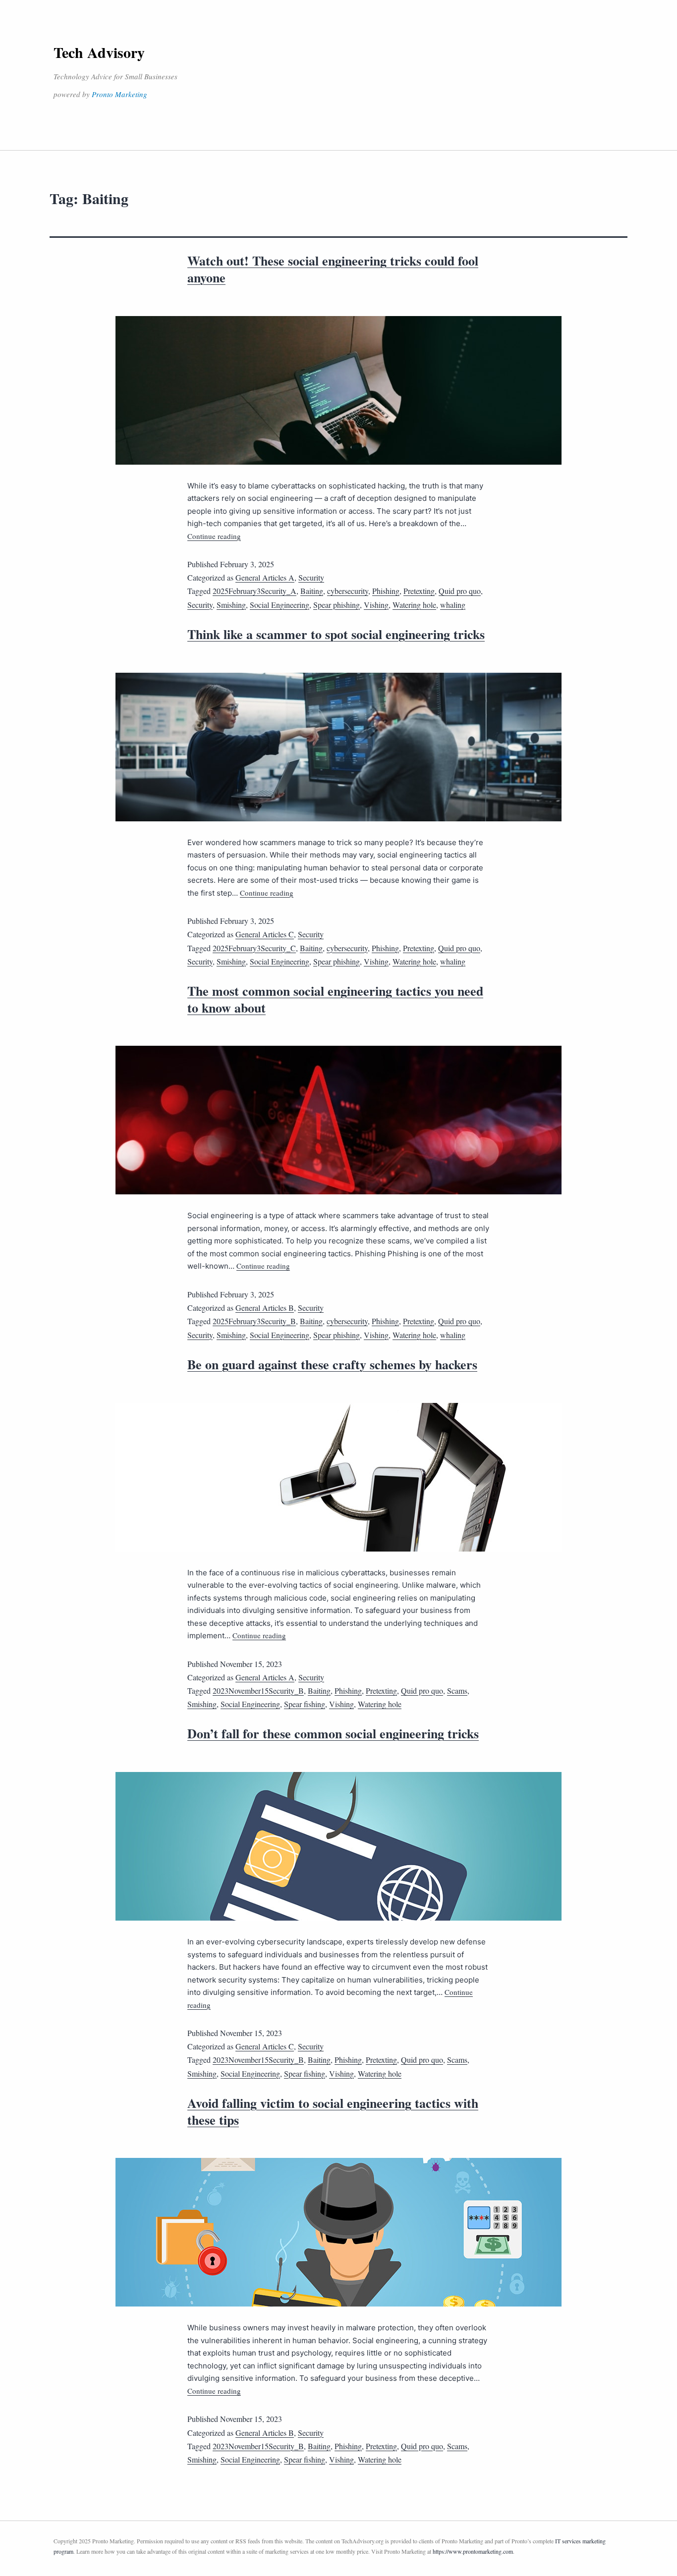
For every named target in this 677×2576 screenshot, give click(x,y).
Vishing (376, 605)
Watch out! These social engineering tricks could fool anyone (333, 269)
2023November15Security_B (258, 1690)
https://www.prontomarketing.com (473, 2551)
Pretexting (419, 591)
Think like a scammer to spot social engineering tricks (336, 634)
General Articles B (265, 1308)
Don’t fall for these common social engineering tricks (333, 1733)
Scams (457, 1690)
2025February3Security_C (254, 948)
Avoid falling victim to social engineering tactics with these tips (333, 2111)
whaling (453, 605)
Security (311, 577)
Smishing (231, 605)
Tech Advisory (99, 52)
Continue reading (214, 536)
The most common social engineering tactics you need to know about (335, 999)
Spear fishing (305, 1704)
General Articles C (265, 934)
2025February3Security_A (254, 591)
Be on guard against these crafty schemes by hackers (332, 1364)
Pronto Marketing (119, 94)
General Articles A (265, 577)
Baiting (312, 591)
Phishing (386, 591)
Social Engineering (280, 605)
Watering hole (414, 605)
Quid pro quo (460, 591)
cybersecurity (348, 591)
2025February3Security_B (254, 1321)
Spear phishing (337, 605)
